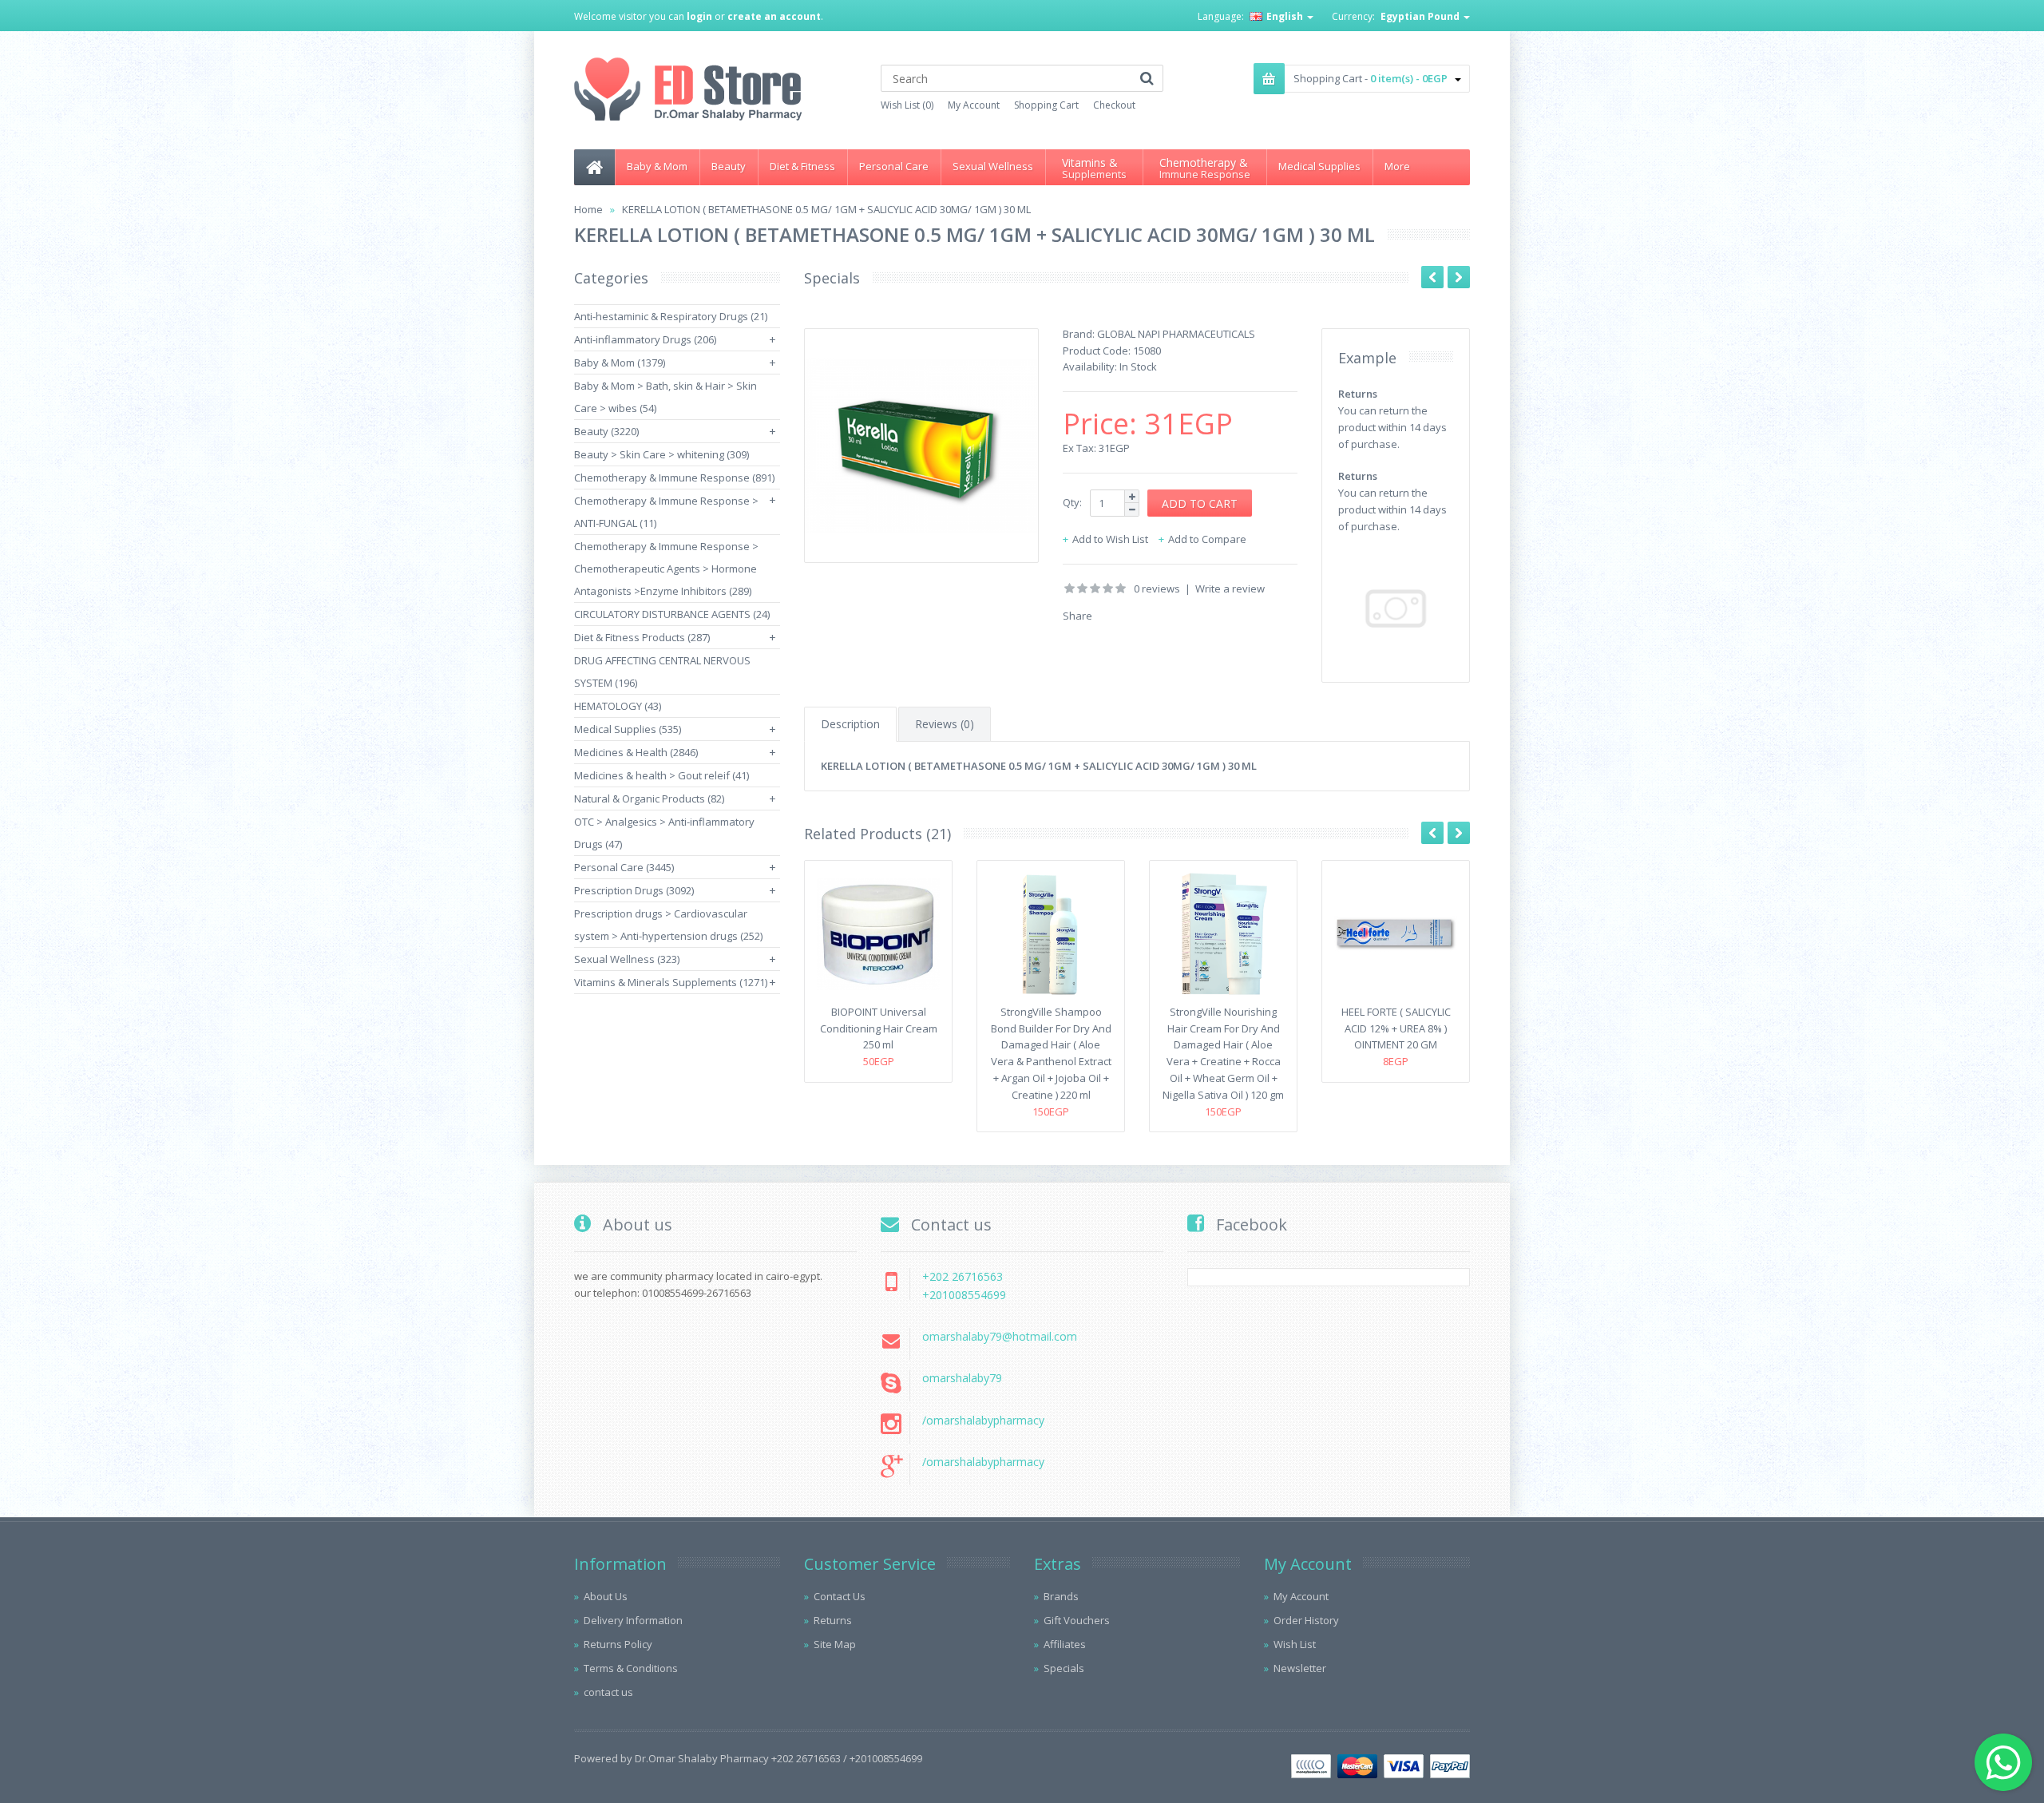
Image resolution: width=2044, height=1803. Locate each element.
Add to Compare (1207, 539)
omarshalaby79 (962, 1378)
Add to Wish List (1110, 539)
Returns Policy (618, 1644)
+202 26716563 (963, 1276)
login (699, 16)
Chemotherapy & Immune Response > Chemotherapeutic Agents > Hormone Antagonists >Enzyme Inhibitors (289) (666, 569)
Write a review (1230, 588)
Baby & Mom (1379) (620, 363)
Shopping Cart (1046, 105)
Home (588, 209)
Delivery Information (633, 1620)
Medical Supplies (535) (628, 729)
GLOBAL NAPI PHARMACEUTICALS (1176, 334)
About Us (606, 1596)
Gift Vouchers (1077, 1620)
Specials (1064, 1668)
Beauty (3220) (606, 431)
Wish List (1295, 1644)
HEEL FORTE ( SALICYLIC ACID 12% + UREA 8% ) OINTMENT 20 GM (1396, 1028)
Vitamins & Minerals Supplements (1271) (671, 982)
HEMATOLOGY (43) (618, 706)
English (1285, 16)
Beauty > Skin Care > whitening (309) (662, 454)
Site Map (835, 1644)
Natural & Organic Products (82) (649, 798)
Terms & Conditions (631, 1668)
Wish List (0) (907, 105)
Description (850, 724)
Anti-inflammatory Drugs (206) (645, 339)
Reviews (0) (945, 724)
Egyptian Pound (1421, 16)
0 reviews (1157, 588)
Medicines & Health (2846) (636, 752)
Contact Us (840, 1596)
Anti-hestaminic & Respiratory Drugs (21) (671, 316)
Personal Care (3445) (624, 867)
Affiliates (1065, 1644)
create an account (774, 16)
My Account (974, 105)
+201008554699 (964, 1295)
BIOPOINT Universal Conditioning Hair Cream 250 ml (879, 1028)
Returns (833, 1620)
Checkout (1114, 105)
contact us (608, 1692)
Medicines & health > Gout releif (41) (662, 775)
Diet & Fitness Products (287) (642, 637)
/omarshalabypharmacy (983, 1420)
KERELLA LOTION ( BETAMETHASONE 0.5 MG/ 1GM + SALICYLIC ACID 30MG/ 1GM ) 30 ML (826, 209)
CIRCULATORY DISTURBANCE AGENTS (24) (672, 614)
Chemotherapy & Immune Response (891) (674, 477)
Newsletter (1300, 1668)
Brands (1061, 1596)
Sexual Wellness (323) (627, 959)
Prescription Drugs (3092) (634, 890)
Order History (1306, 1620)
